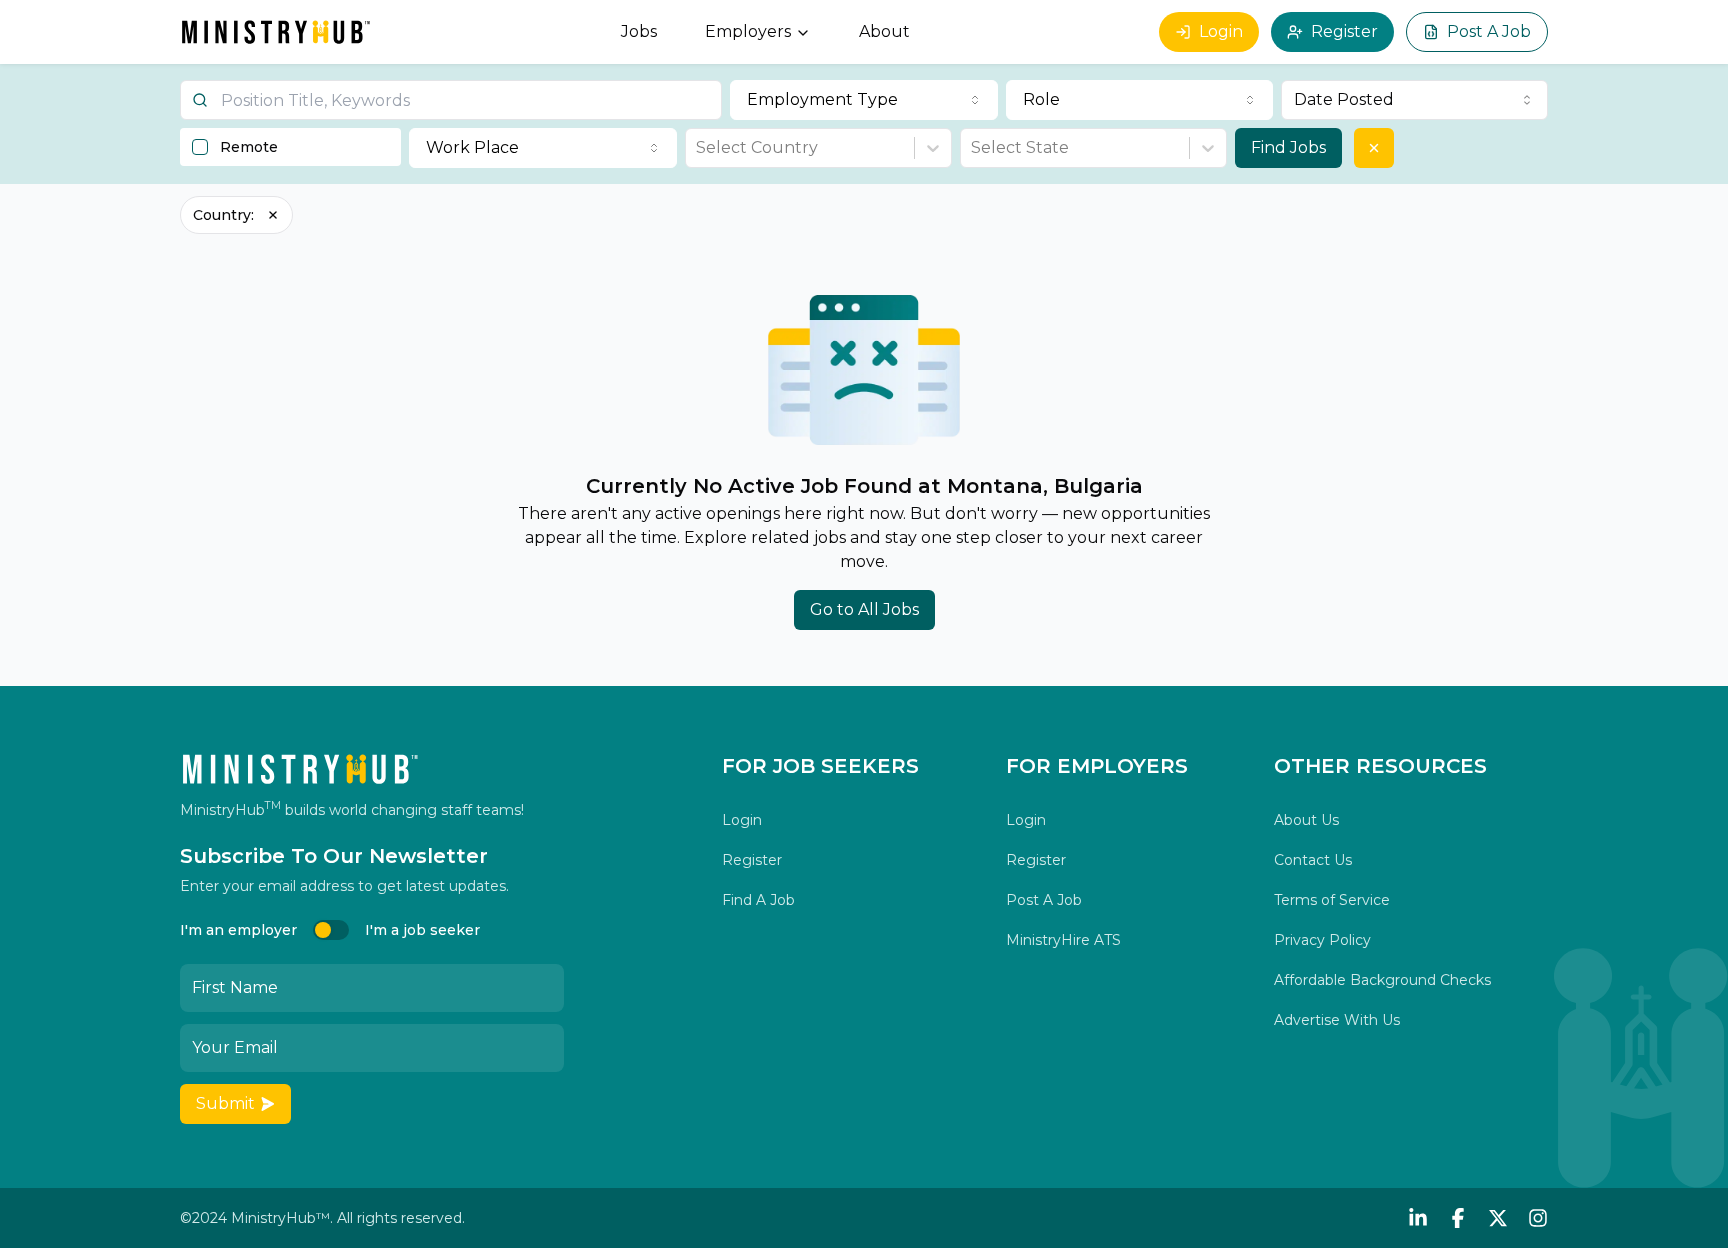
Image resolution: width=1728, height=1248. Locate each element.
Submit (225, 1103)
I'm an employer (238, 930)
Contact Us (1313, 860)
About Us (1306, 820)
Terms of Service (1332, 900)
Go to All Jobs (864, 609)
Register (1344, 31)
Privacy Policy (1322, 940)
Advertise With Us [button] (1337, 1020)
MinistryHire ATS (1063, 940)
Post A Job (1489, 31)
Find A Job (758, 900)
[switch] (331, 930)
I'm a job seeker (422, 930)
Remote (249, 147)
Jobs (639, 31)
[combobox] (1414, 100)
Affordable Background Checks (1382, 980)
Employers (748, 31)
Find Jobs (1288, 147)
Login (1221, 31)
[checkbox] (200, 147)
